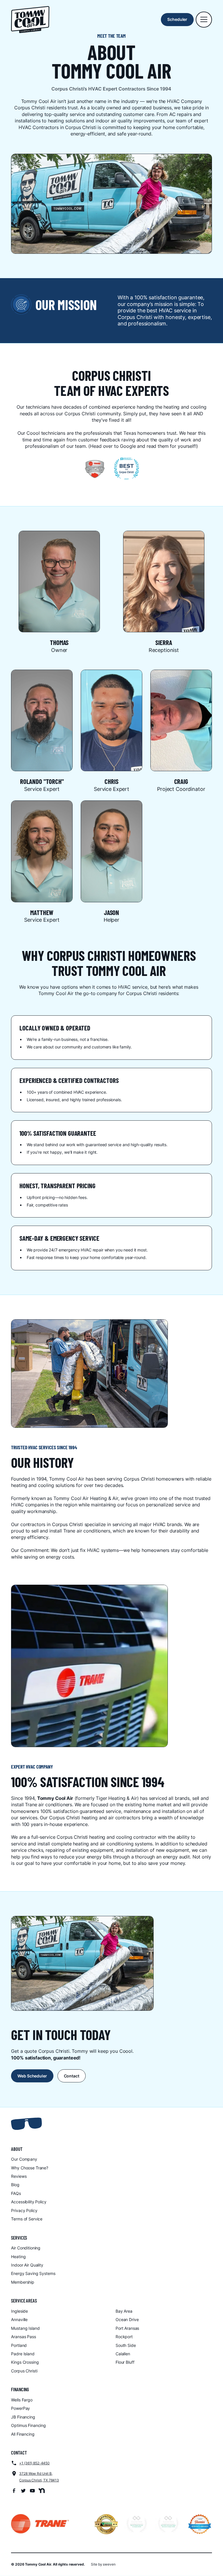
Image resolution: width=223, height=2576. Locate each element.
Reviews (19, 2176)
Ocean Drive (127, 2319)
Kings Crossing (25, 2362)
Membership (23, 2282)
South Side (126, 2345)
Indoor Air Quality (27, 2265)
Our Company (24, 2159)
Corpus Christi (24, 2371)
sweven (109, 2564)
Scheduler (177, 19)
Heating (18, 2257)
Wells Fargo (22, 2400)
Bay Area (124, 2311)
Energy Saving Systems (33, 2273)
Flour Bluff (125, 2362)
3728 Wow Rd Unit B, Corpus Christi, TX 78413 (39, 2477)
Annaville (19, 2319)
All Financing (23, 2434)
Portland (19, 2345)
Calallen (123, 2354)
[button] (204, 20)
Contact (72, 2076)
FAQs (16, 2193)
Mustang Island (25, 2328)
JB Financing (23, 2417)
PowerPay (20, 2408)
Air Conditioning (26, 2248)
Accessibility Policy (29, 2202)
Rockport (124, 2337)
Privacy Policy (24, 2210)
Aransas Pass (23, 2337)
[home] (30, 20)
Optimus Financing (28, 2425)
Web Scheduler (32, 2076)
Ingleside (19, 2311)
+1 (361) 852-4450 (34, 2463)
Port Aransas (127, 2328)
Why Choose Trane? (30, 2168)
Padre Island (23, 2354)
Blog (15, 2185)
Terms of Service (27, 2219)
